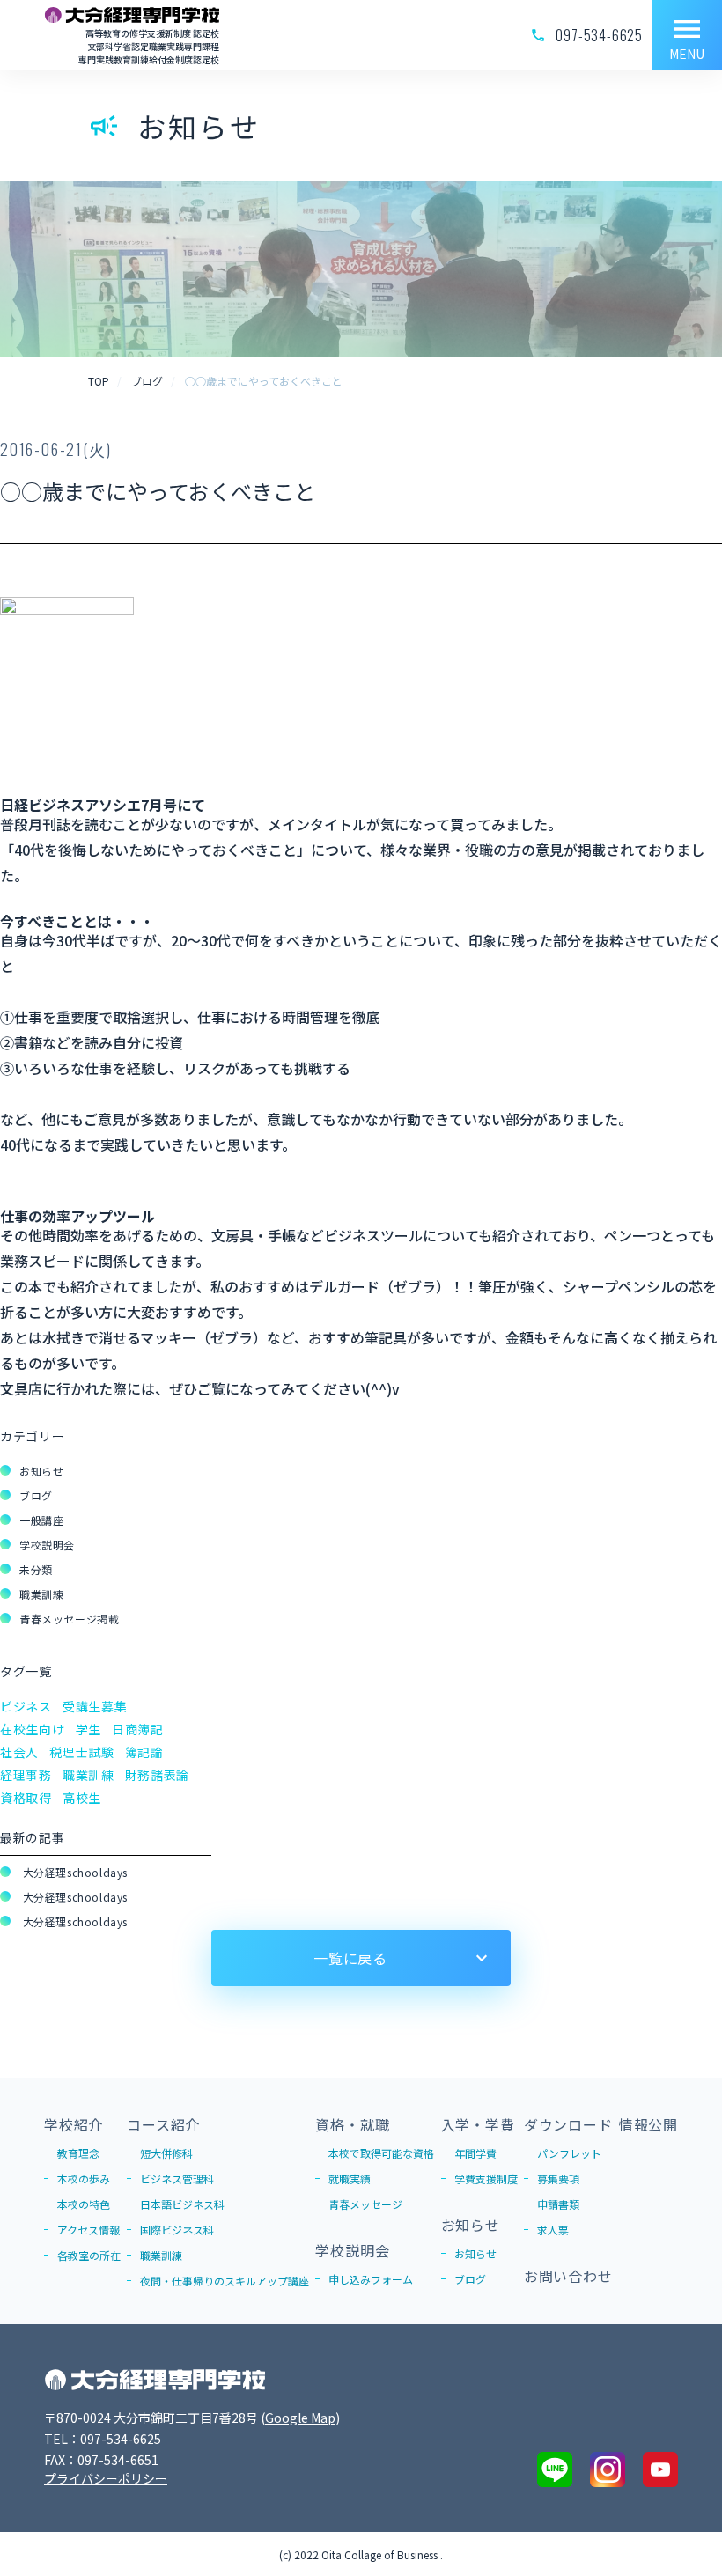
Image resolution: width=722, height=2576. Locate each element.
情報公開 (648, 2124)
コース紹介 (163, 2124)
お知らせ (41, 1471)
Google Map (300, 2418)
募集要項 (558, 2179)
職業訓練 (41, 1594)
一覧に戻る (350, 1958)
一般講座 (41, 1520)
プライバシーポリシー (106, 2478)
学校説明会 (47, 1545)
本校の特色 (84, 2204)
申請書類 (558, 2204)
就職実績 (350, 2179)
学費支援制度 (486, 2179)
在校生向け (33, 1729)
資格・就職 (352, 2124)
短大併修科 (166, 2153)
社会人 (19, 1752)
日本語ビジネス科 (182, 2204)
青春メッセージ (365, 2204)
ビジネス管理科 (177, 2179)
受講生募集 (95, 1706)
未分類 (36, 1569)
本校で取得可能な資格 (381, 2153)
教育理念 (78, 2153)
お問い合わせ (568, 2276)
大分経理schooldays (74, 1872)
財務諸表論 (158, 1775)
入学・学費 (478, 2124)
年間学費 (475, 2153)
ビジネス (26, 1706)
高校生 (82, 1798)
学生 (88, 1729)
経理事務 (26, 1775)
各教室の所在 (89, 2255)
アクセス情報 (88, 2230)
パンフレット (569, 2153)
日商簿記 (138, 1729)
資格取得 (26, 1798)
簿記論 (144, 1752)
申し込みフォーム (371, 2279)
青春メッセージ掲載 (69, 1619)
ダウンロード (568, 2124)
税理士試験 (82, 1752)
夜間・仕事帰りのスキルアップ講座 (225, 2281)
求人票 (553, 2230)
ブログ (36, 1495)
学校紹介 (74, 2124)
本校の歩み (84, 2179)
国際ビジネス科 (177, 2230)
